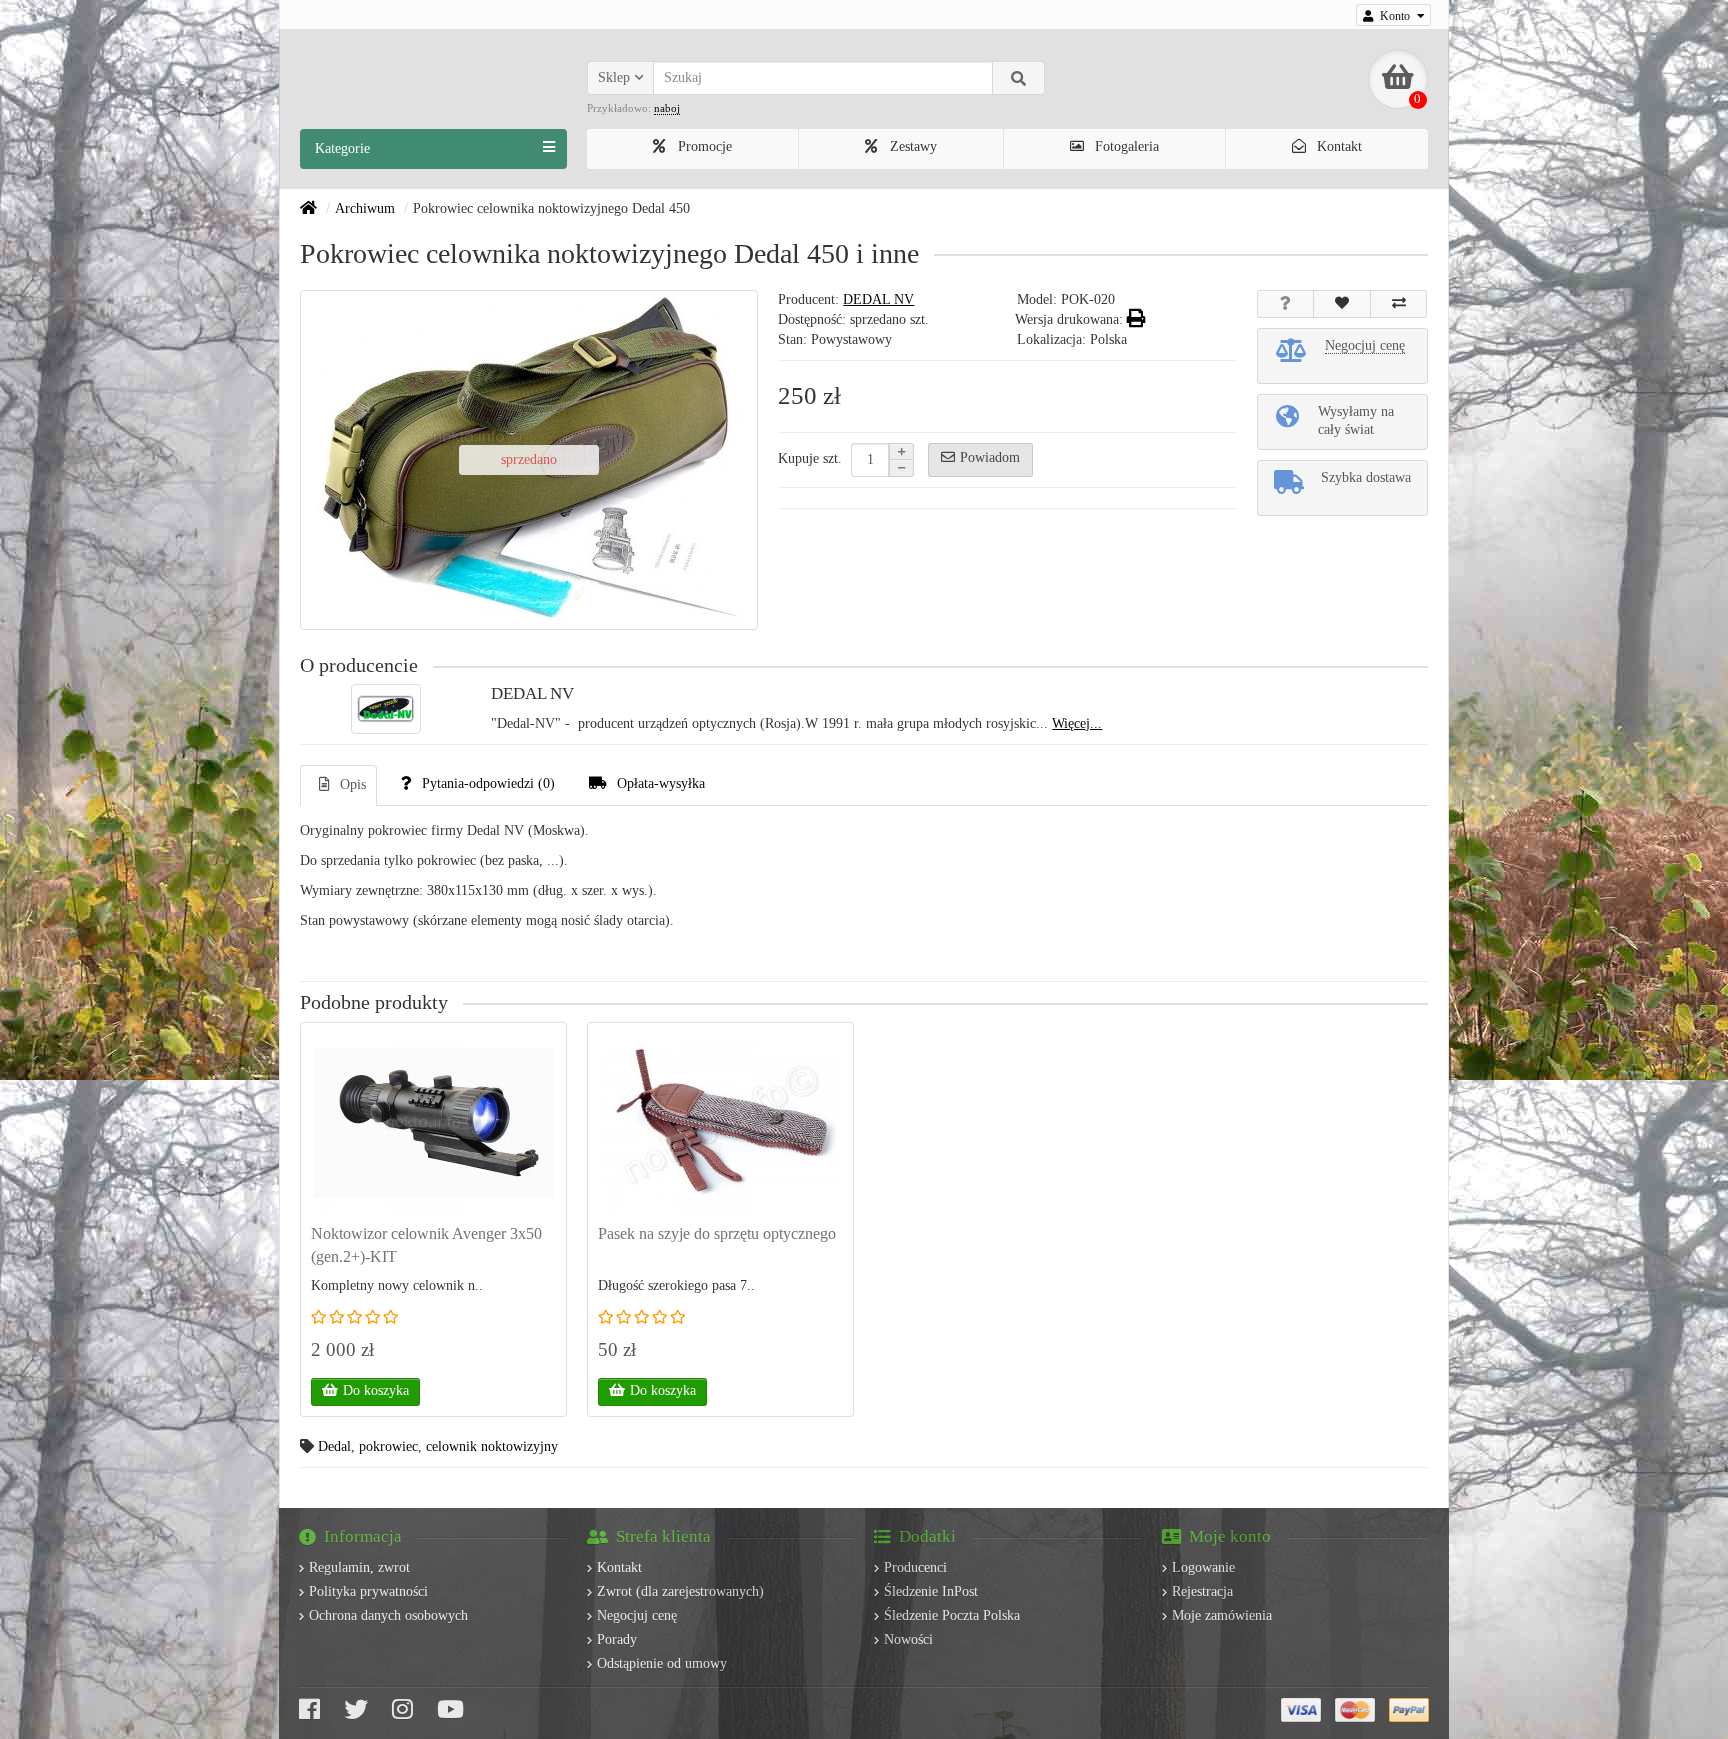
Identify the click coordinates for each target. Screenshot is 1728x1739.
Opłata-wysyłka (661, 783)
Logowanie (1203, 1567)
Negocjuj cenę (637, 1615)
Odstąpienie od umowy (662, 1663)
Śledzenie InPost (931, 1591)
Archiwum (365, 208)
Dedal (334, 1446)
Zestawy (911, 146)
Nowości (908, 1639)
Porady (617, 1639)
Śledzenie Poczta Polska (952, 1615)
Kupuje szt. (810, 458)
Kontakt (1337, 146)
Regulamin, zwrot (359, 1567)
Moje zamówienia (1222, 1615)
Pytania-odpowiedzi (488, 783)
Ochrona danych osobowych (388, 1615)
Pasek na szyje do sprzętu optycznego (717, 1233)
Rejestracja (1202, 1591)
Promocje (703, 146)
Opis (353, 784)
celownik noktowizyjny (492, 1446)
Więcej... (1077, 723)
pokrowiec (388, 1446)
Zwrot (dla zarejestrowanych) (680, 1591)
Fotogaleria (1125, 146)
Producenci (915, 1567)
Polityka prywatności (368, 1591)
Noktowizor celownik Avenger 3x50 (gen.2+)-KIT (426, 1245)
